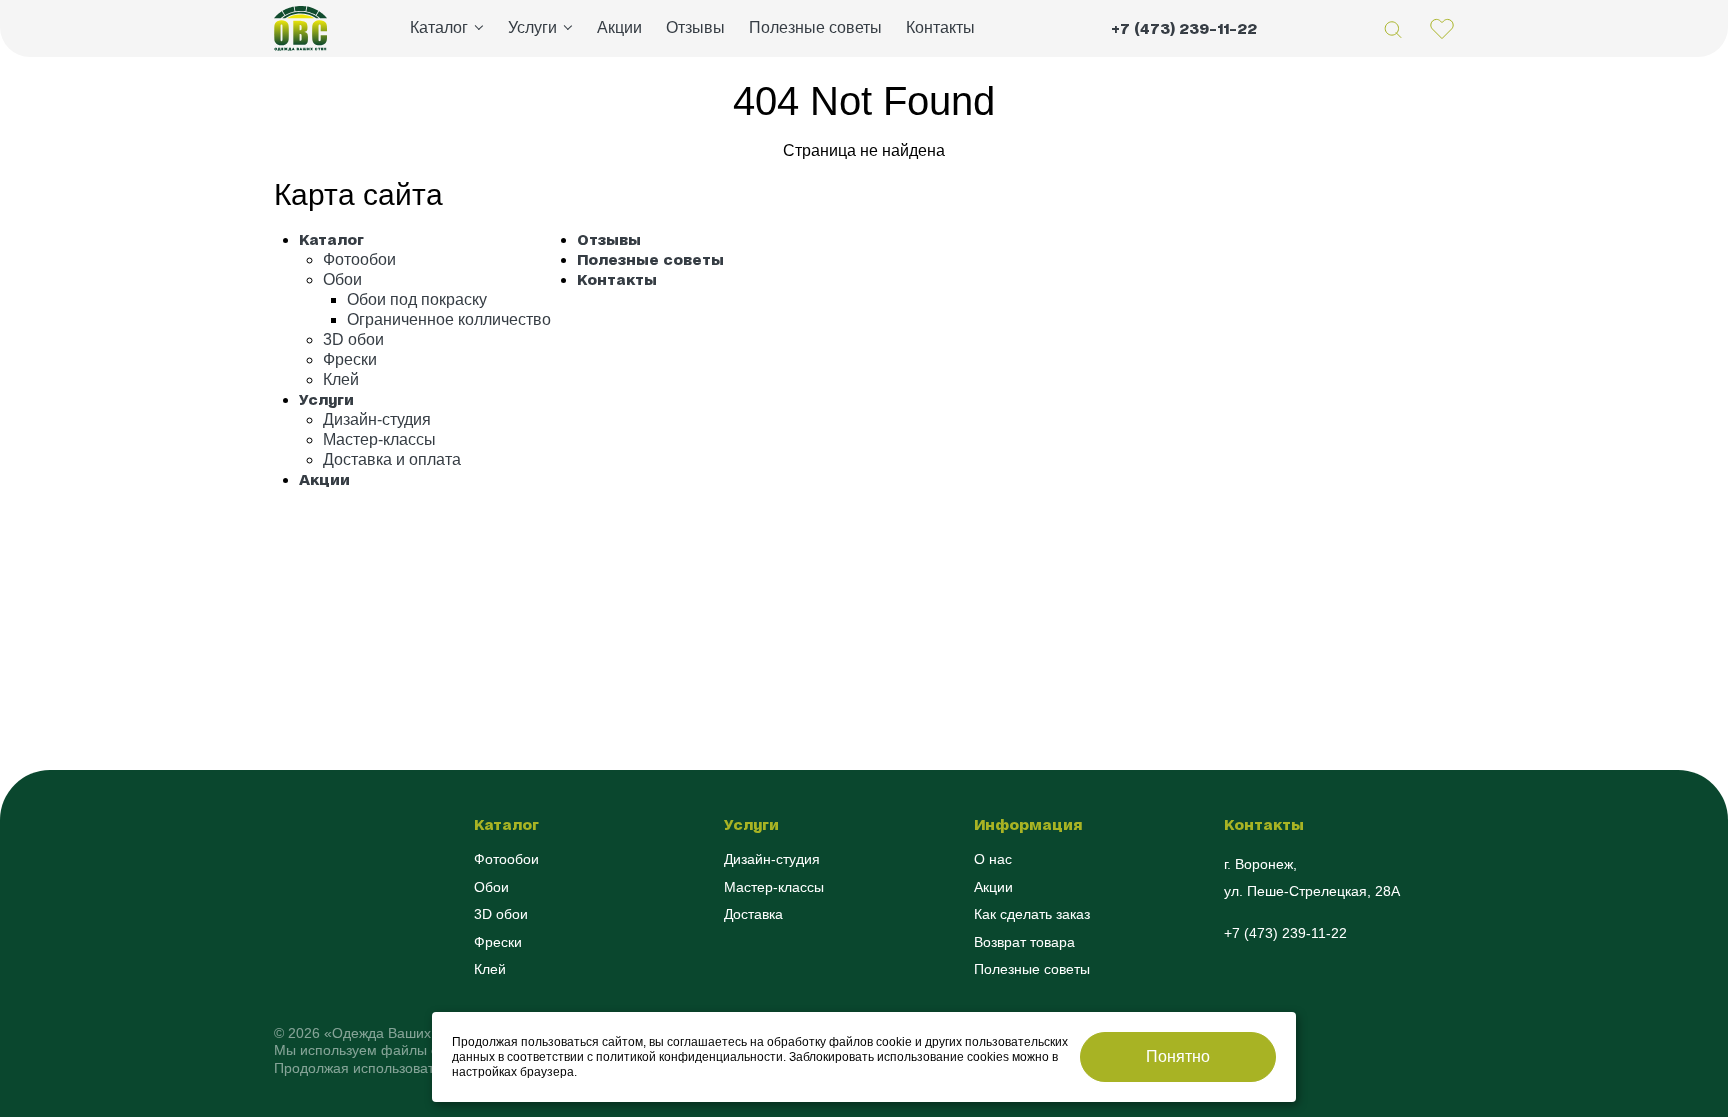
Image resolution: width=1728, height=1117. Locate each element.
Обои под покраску (417, 299)
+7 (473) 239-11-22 (1184, 28)
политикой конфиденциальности (689, 1057)
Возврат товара (1024, 942)
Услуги (326, 399)
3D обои (353, 339)
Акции (619, 27)
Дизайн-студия (377, 419)
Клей (341, 379)
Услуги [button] (532, 27)
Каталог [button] (439, 27)
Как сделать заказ (1032, 914)
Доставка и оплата (392, 459)
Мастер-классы (379, 439)
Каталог (331, 239)
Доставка (753, 914)
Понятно (1178, 1056)
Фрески (350, 359)
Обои (342, 279)
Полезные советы (815, 27)
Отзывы (695, 27)
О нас (993, 859)
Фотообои (359, 259)
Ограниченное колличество (449, 319)
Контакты (940, 27)
